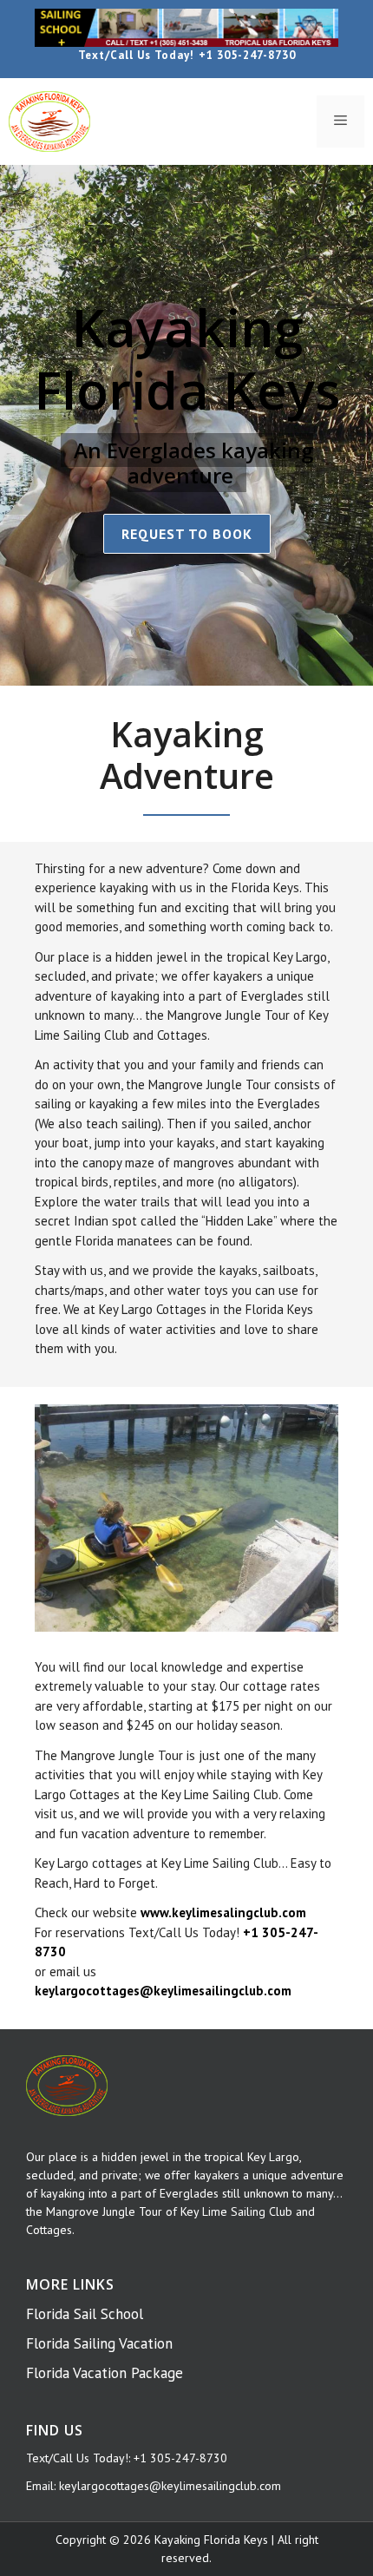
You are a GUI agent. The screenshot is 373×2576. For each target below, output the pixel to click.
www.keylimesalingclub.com (223, 1912)
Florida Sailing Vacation (99, 2343)
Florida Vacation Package (105, 2373)
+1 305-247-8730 (247, 55)
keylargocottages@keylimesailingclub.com (170, 2486)
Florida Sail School (85, 2314)
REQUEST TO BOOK (187, 534)
